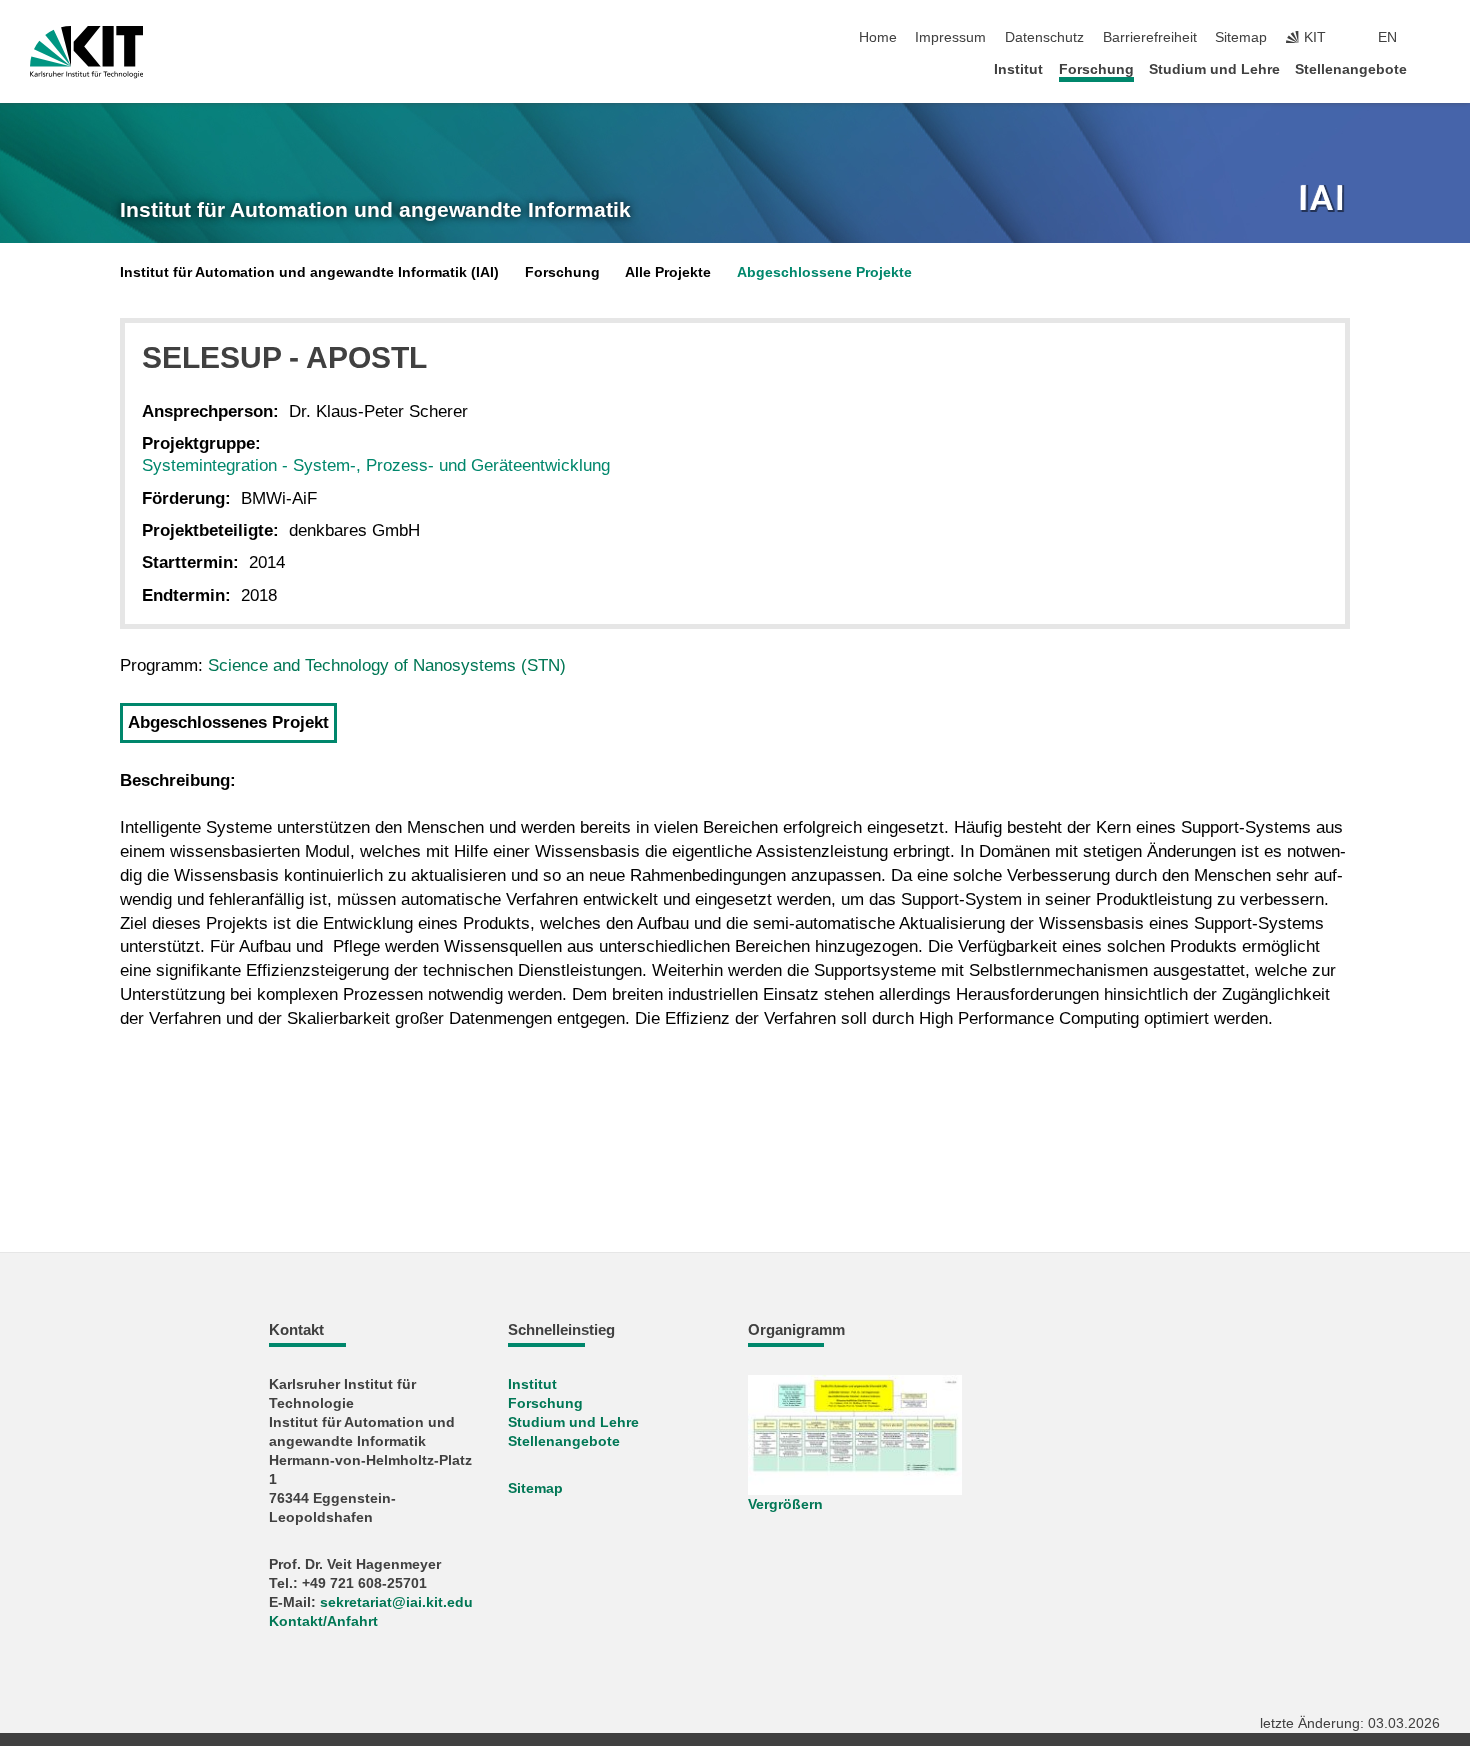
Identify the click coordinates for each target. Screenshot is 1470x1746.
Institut (1018, 69)
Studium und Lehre (1214, 69)
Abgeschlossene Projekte (824, 272)
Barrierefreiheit (1150, 37)
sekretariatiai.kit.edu (396, 1602)
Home (878, 37)
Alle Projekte (668, 272)
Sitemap (1241, 37)
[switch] (1434, 38)
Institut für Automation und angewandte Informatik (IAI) (309, 272)
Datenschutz (1044, 37)
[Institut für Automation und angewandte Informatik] (1324, 200)
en (1387, 37)
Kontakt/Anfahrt (323, 1621)
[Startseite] (1434, 68)
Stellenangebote (1351, 69)
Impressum (950, 37)
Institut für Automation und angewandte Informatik (375, 210)
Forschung (1096, 69)
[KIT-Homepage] (86, 52)
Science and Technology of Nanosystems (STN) (387, 665)
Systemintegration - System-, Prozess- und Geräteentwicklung (376, 465)
